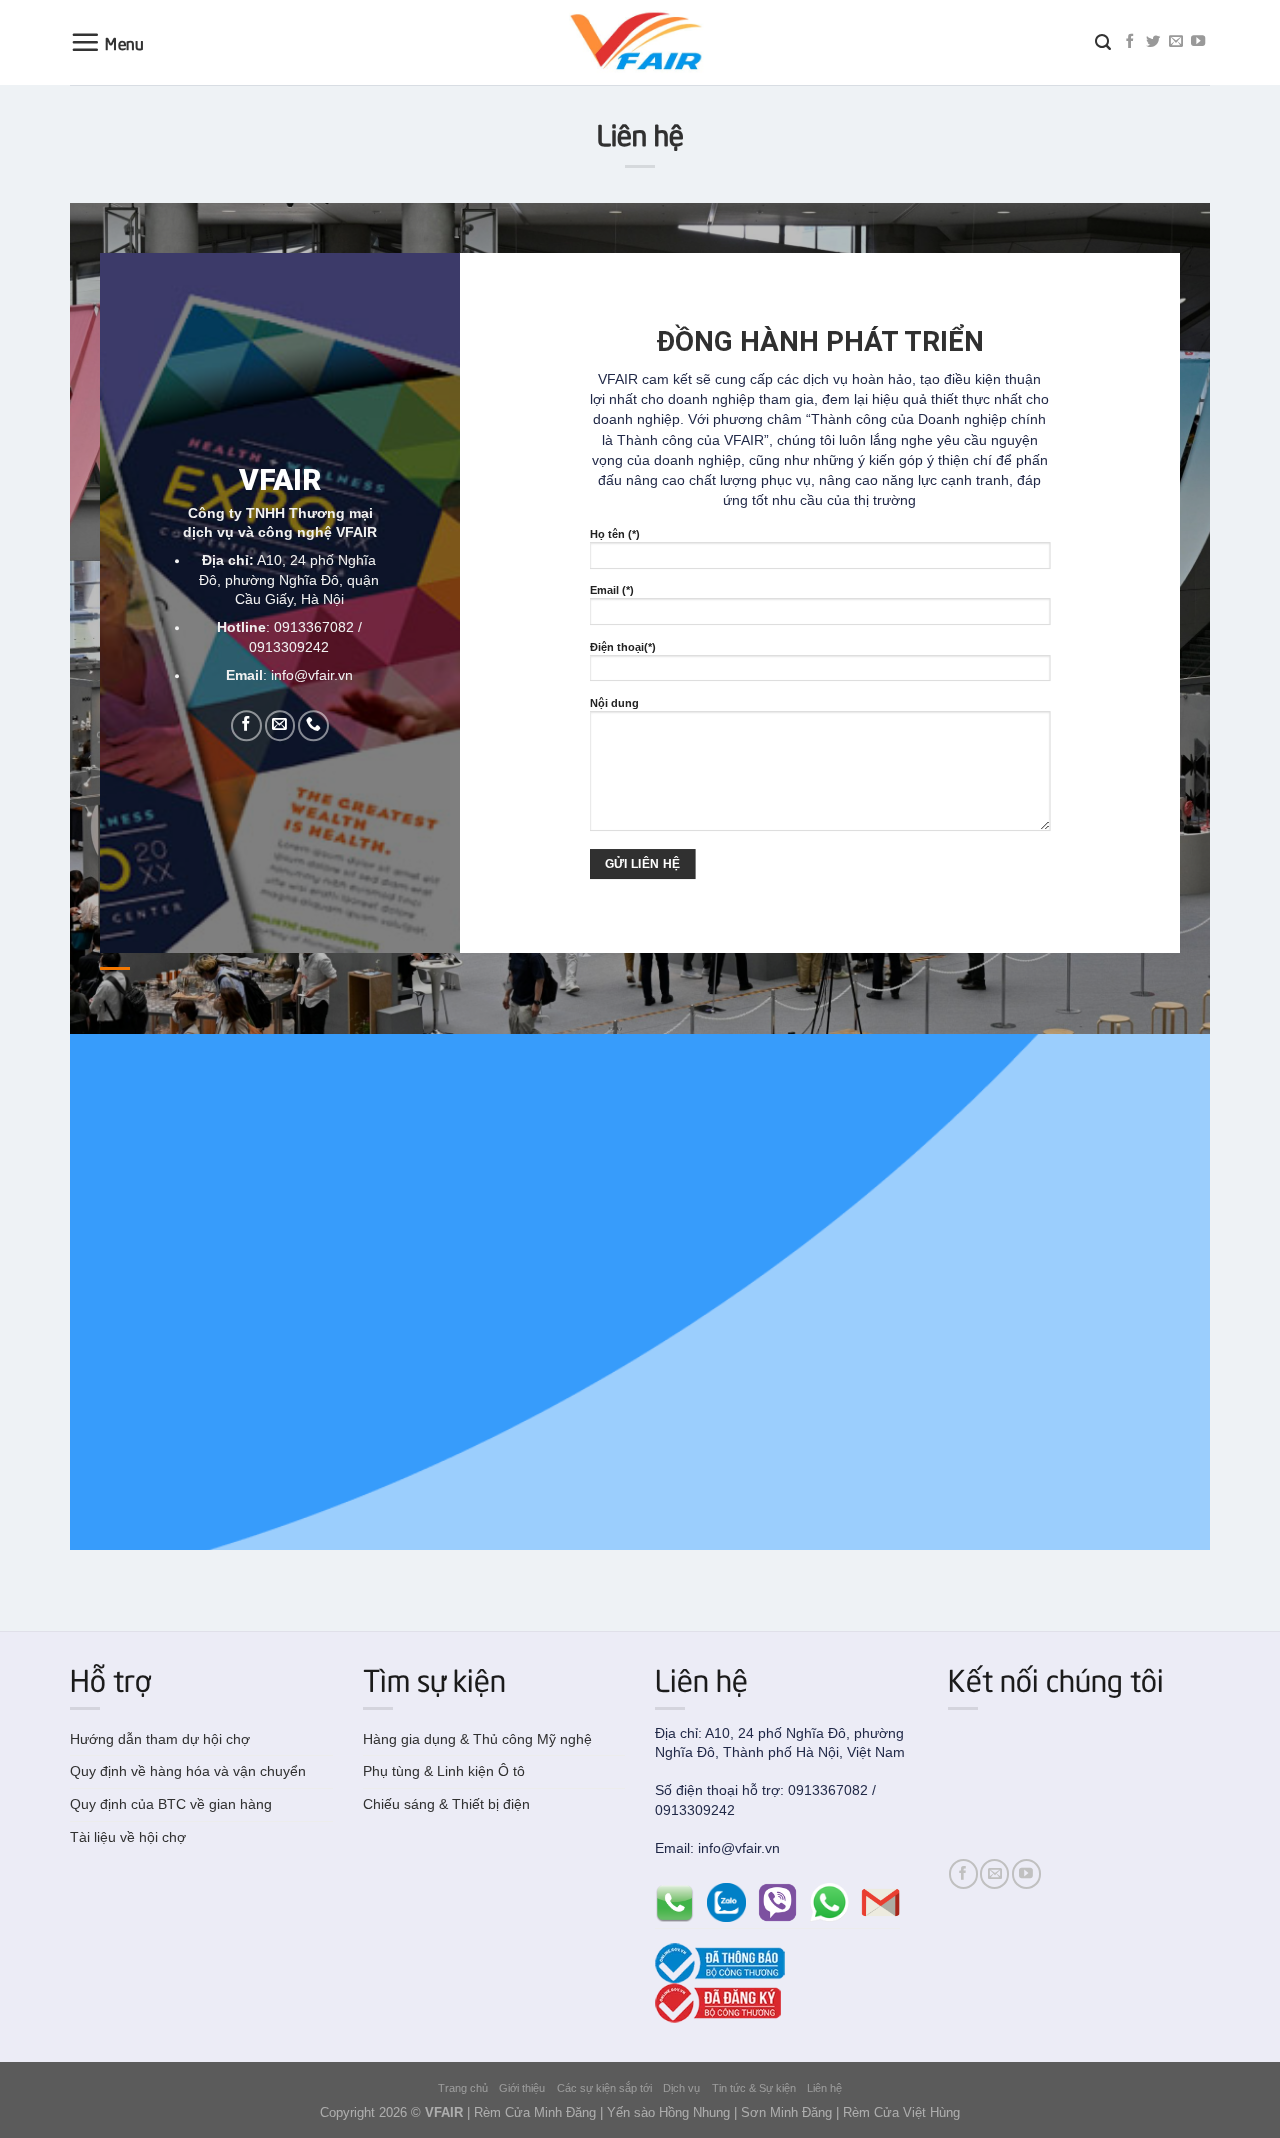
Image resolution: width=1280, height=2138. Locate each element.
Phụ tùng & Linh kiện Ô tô (444, 1771)
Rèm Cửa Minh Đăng (535, 2113)
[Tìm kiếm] (1103, 42)
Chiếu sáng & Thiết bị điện (446, 1804)
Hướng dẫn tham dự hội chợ (160, 1739)
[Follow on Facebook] (1130, 42)
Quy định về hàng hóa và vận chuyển (188, 1771)
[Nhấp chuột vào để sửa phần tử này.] (1060, 44)
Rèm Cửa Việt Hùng (901, 2113)
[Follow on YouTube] (1198, 42)
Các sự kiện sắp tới (604, 2088)
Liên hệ (824, 2088)
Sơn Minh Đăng (786, 2113)
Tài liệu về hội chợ (128, 1837)
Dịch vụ (681, 2088)
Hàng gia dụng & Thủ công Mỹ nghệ (477, 1739)
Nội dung (614, 703)
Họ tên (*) (615, 534)
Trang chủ (463, 2088)
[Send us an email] (1176, 42)
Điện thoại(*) (623, 647)
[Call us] (313, 725)
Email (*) (612, 590)
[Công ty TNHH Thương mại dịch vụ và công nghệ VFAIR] (640, 43)
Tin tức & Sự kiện (754, 2088)
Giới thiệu (522, 2088)
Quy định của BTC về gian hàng (171, 1804)
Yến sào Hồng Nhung (668, 2113)
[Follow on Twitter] (1153, 42)
